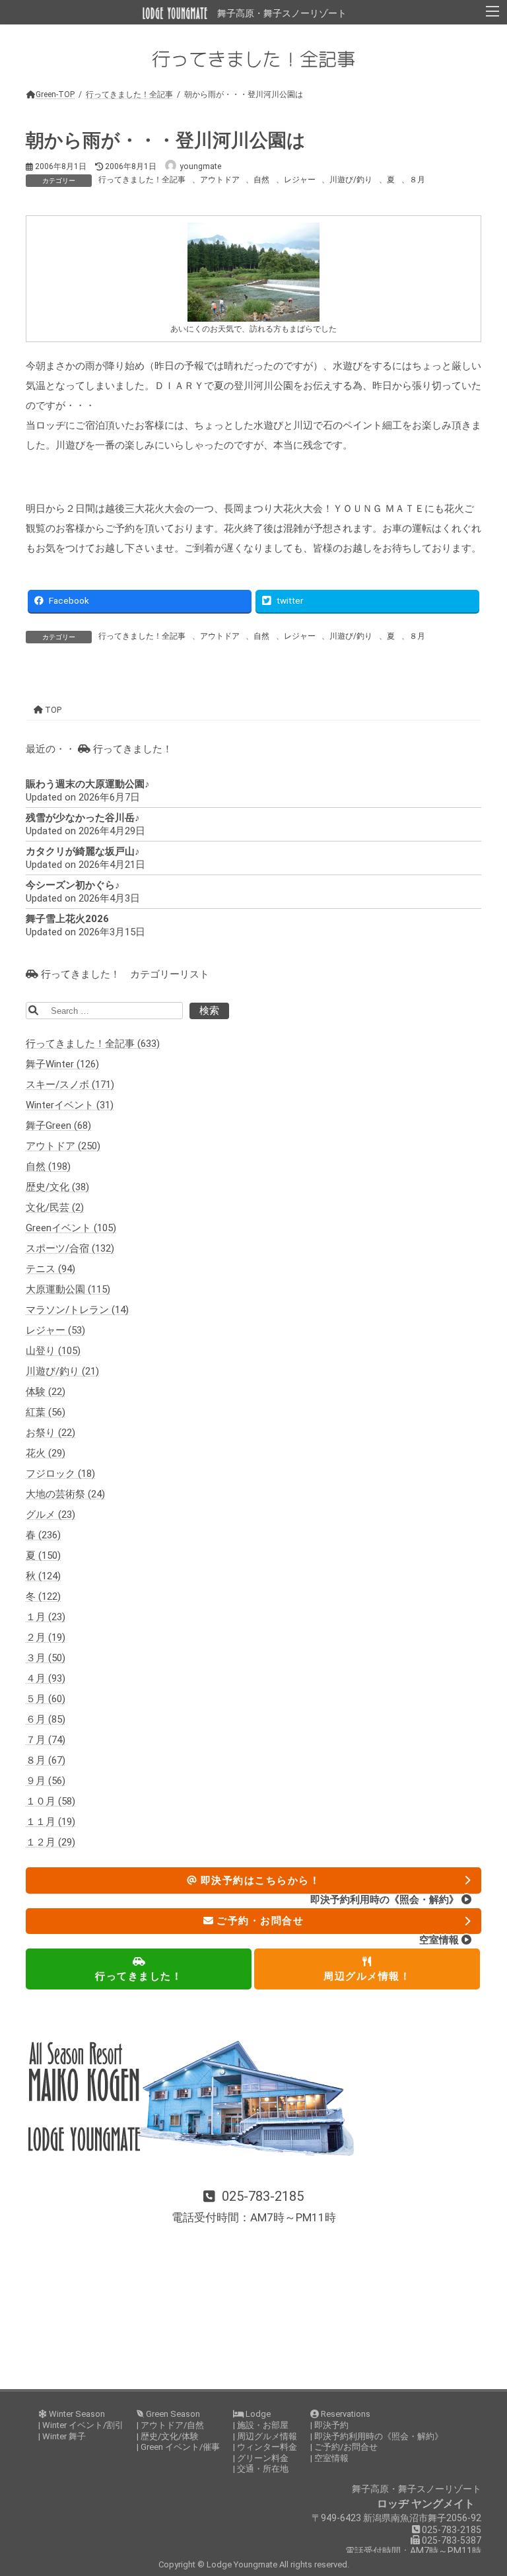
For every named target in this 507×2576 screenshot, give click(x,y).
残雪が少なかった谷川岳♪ (83, 818)
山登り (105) (53, 1351)
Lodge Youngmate (243, 2564)
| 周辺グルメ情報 (265, 2436)
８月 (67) (46, 1760)
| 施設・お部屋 (261, 2425)
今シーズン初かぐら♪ (73, 885)
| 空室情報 (329, 2458)
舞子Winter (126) (62, 1064)
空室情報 (440, 1940)
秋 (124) (43, 1576)
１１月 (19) (51, 1822)
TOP (52, 710)
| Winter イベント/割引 (81, 2425)
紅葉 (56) (46, 1412)
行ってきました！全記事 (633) (93, 1044)
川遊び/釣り (351, 180)
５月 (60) (46, 1699)
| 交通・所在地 (261, 2469)
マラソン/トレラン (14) (77, 1310)
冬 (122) (43, 1596)
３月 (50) (46, 1658)
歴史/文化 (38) (57, 1187)
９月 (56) (46, 1781)
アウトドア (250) (63, 1146)
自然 (261, 180)
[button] (253, 2207)
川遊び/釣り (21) (62, 1371)
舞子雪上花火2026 (67, 919)
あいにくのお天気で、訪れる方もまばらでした (253, 329)
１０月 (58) (51, 1801)
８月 (417, 180)
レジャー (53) (55, 1330)
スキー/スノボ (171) (70, 1085)
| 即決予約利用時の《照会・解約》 (377, 2436)
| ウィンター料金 (265, 2447)
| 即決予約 (329, 2425)
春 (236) (43, 1535)
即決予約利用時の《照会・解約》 (386, 1900)
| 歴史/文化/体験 (168, 2436)
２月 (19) (46, 1637)
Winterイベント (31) (70, 1105)
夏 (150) (43, 1556)
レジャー (300, 180)
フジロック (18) (60, 1474)
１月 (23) (46, 1617)
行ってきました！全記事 (142, 180)
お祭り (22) (51, 1433)
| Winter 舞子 (62, 2436)
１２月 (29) (51, 1842)
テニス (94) (51, 1269)
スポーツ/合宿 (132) (70, 1248)
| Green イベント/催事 (178, 2447)
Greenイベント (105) (71, 1228)
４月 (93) (46, 1678)
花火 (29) (46, 1453)
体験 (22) (46, 1392)
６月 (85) (46, 1719)
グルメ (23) (51, 1515)
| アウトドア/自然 (170, 2425)
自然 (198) (48, 1166)
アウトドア (220, 180)
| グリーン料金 (261, 2458)
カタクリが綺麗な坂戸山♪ (83, 851)
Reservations (345, 2414)
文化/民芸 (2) (55, 1207)
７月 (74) (46, 1740)
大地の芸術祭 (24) (65, 1494)
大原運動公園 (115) (68, 1289)
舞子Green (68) (58, 1126)
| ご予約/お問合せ (344, 2447)
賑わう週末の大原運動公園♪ (88, 784)
